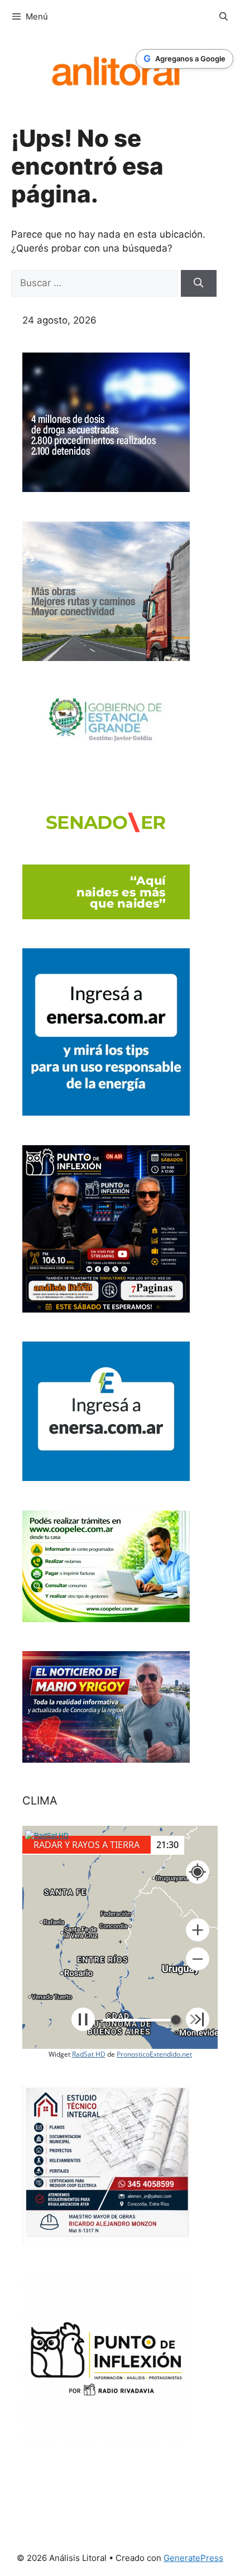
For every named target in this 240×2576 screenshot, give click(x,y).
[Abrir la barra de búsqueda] (224, 17)
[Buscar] (199, 283)
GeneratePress (193, 2558)
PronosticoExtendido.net (154, 2054)
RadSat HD (89, 2054)
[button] (198, 1930)
